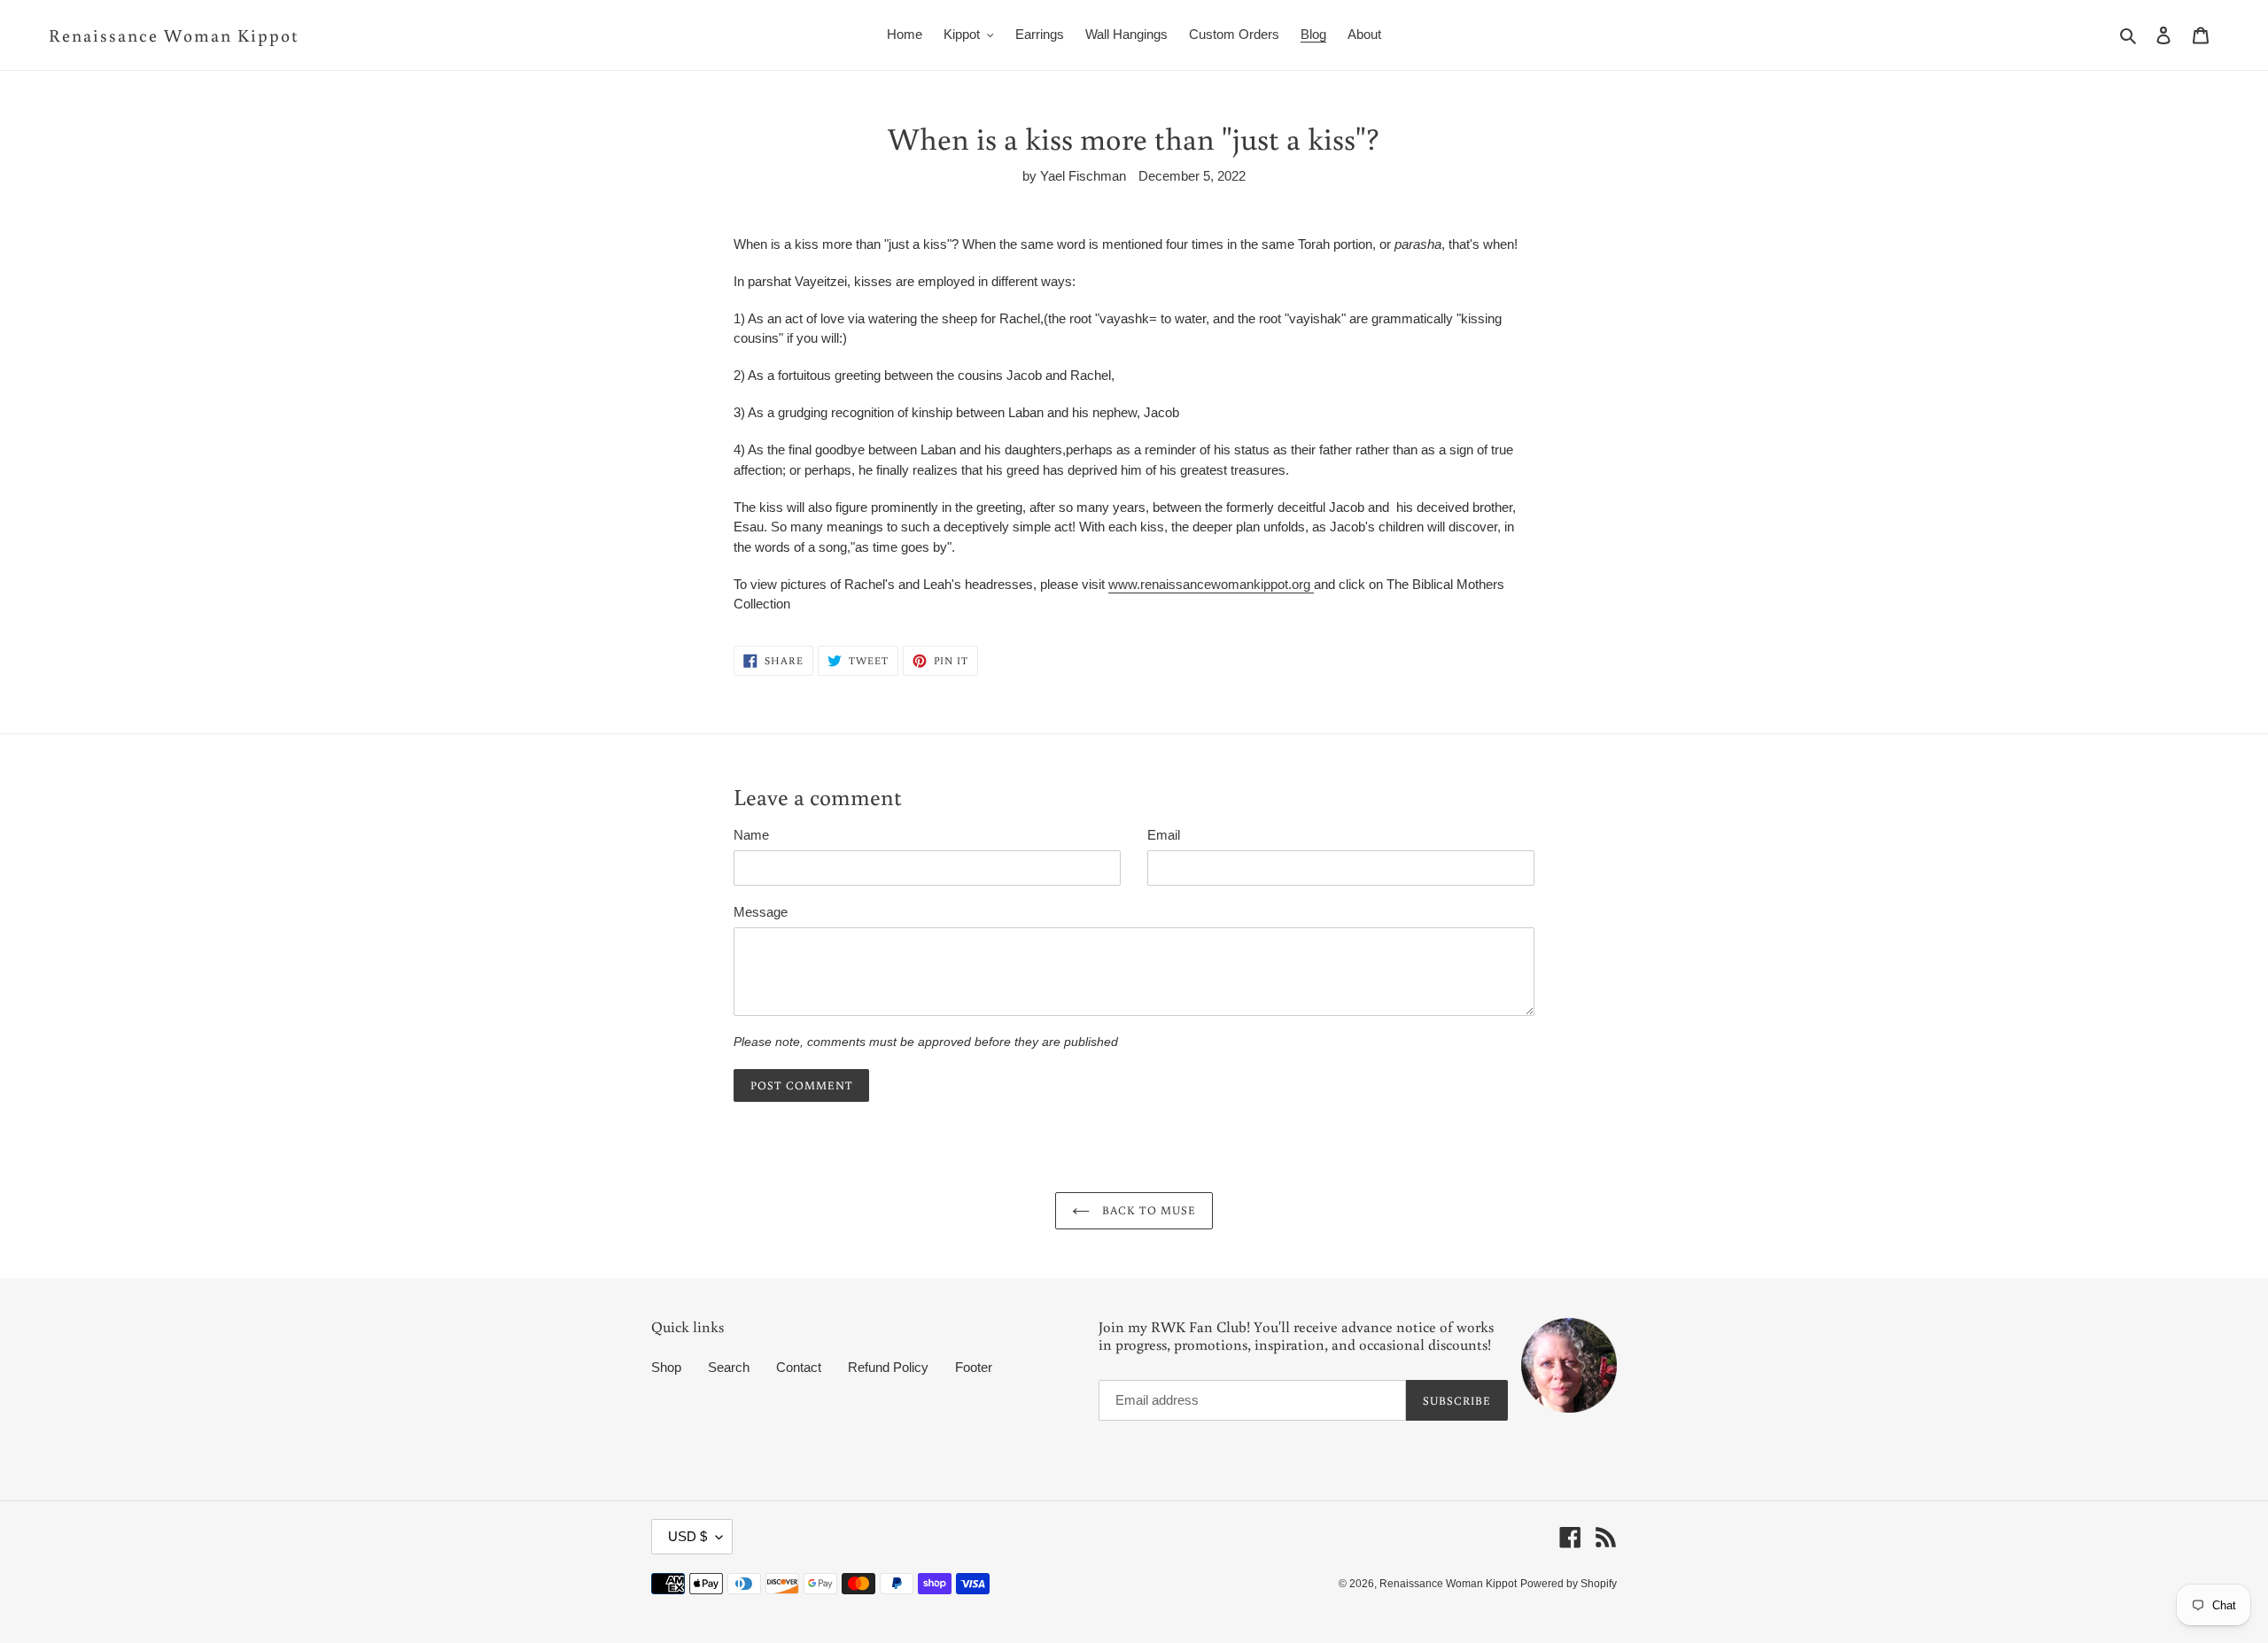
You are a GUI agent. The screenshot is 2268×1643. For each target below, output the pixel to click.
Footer (974, 1367)
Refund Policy (888, 1367)
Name (751, 835)
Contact (799, 1367)
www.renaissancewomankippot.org (1211, 584)
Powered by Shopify (1569, 1584)
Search (729, 1367)
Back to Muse (1147, 1210)
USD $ (687, 1536)
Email (1164, 835)
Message (761, 912)
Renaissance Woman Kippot (174, 35)
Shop (666, 1367)
